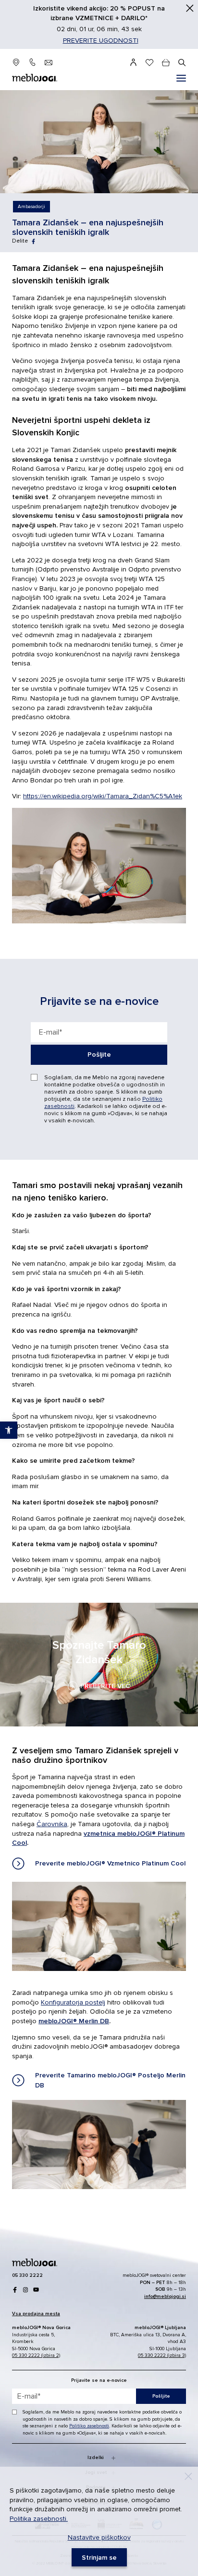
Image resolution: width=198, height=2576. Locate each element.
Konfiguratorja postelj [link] (73, 2002)
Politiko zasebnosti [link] (89, 2426)
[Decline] (188, 2476)
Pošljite (99, 1055)
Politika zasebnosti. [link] (39, 2519)
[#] (181, 78)
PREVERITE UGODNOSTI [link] (101, 41)
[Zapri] (190, 8)
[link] (31, 207)
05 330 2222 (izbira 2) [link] (36, 2355)
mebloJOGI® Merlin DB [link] (74, 2021)
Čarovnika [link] (52, 1824)
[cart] (166, 62)
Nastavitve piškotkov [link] (99, 2537)
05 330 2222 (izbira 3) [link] (162, 2355)
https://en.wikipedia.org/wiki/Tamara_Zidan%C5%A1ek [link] (103, 796)
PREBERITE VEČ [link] (99, 1665)
